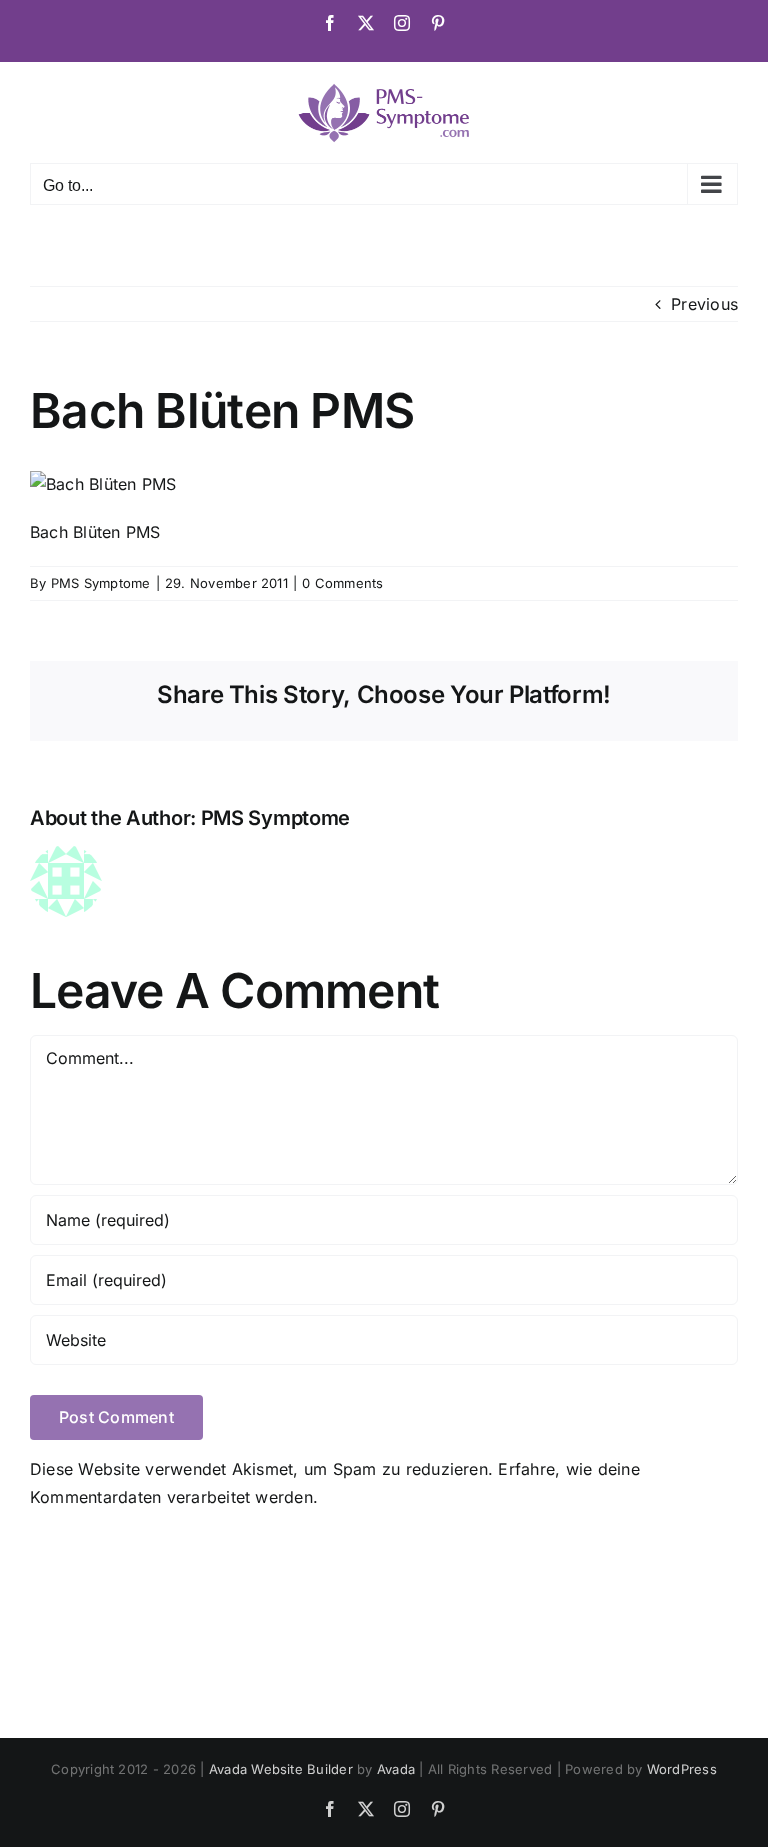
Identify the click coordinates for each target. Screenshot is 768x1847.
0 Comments (342, 583)
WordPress (682, 1769)
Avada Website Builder (281, 1769)
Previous (704, 304)
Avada (396, 1769)
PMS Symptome (101, 583)
